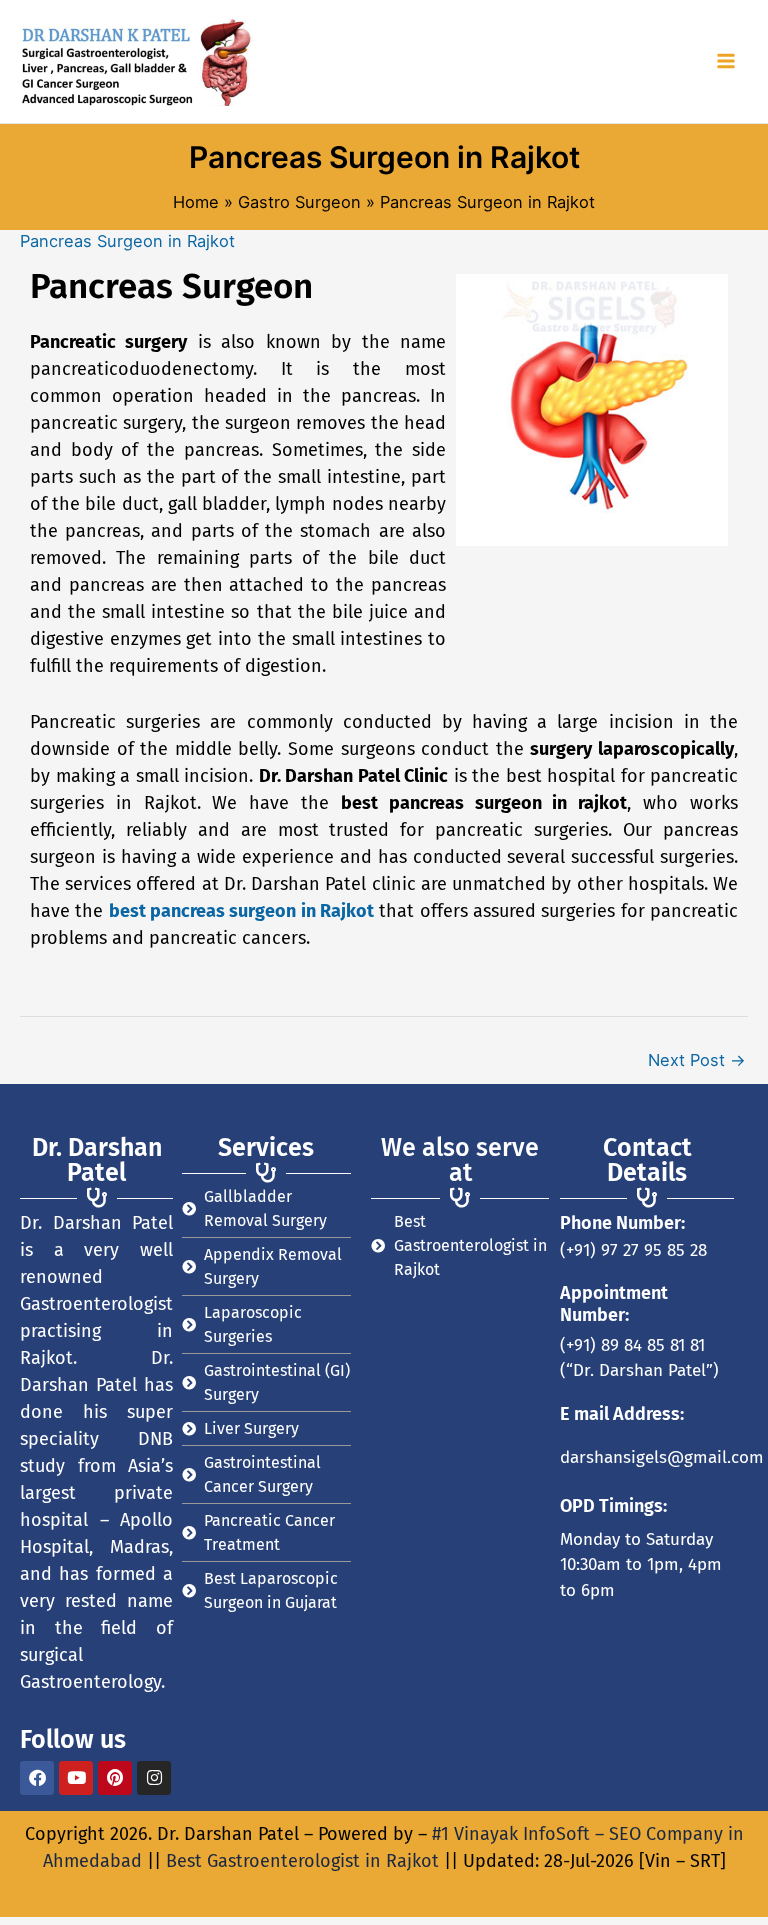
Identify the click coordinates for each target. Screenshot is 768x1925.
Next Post (697, 1060)
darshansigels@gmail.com (662, 1457)
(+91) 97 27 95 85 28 (633, 1250)
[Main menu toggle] (725, 61)
